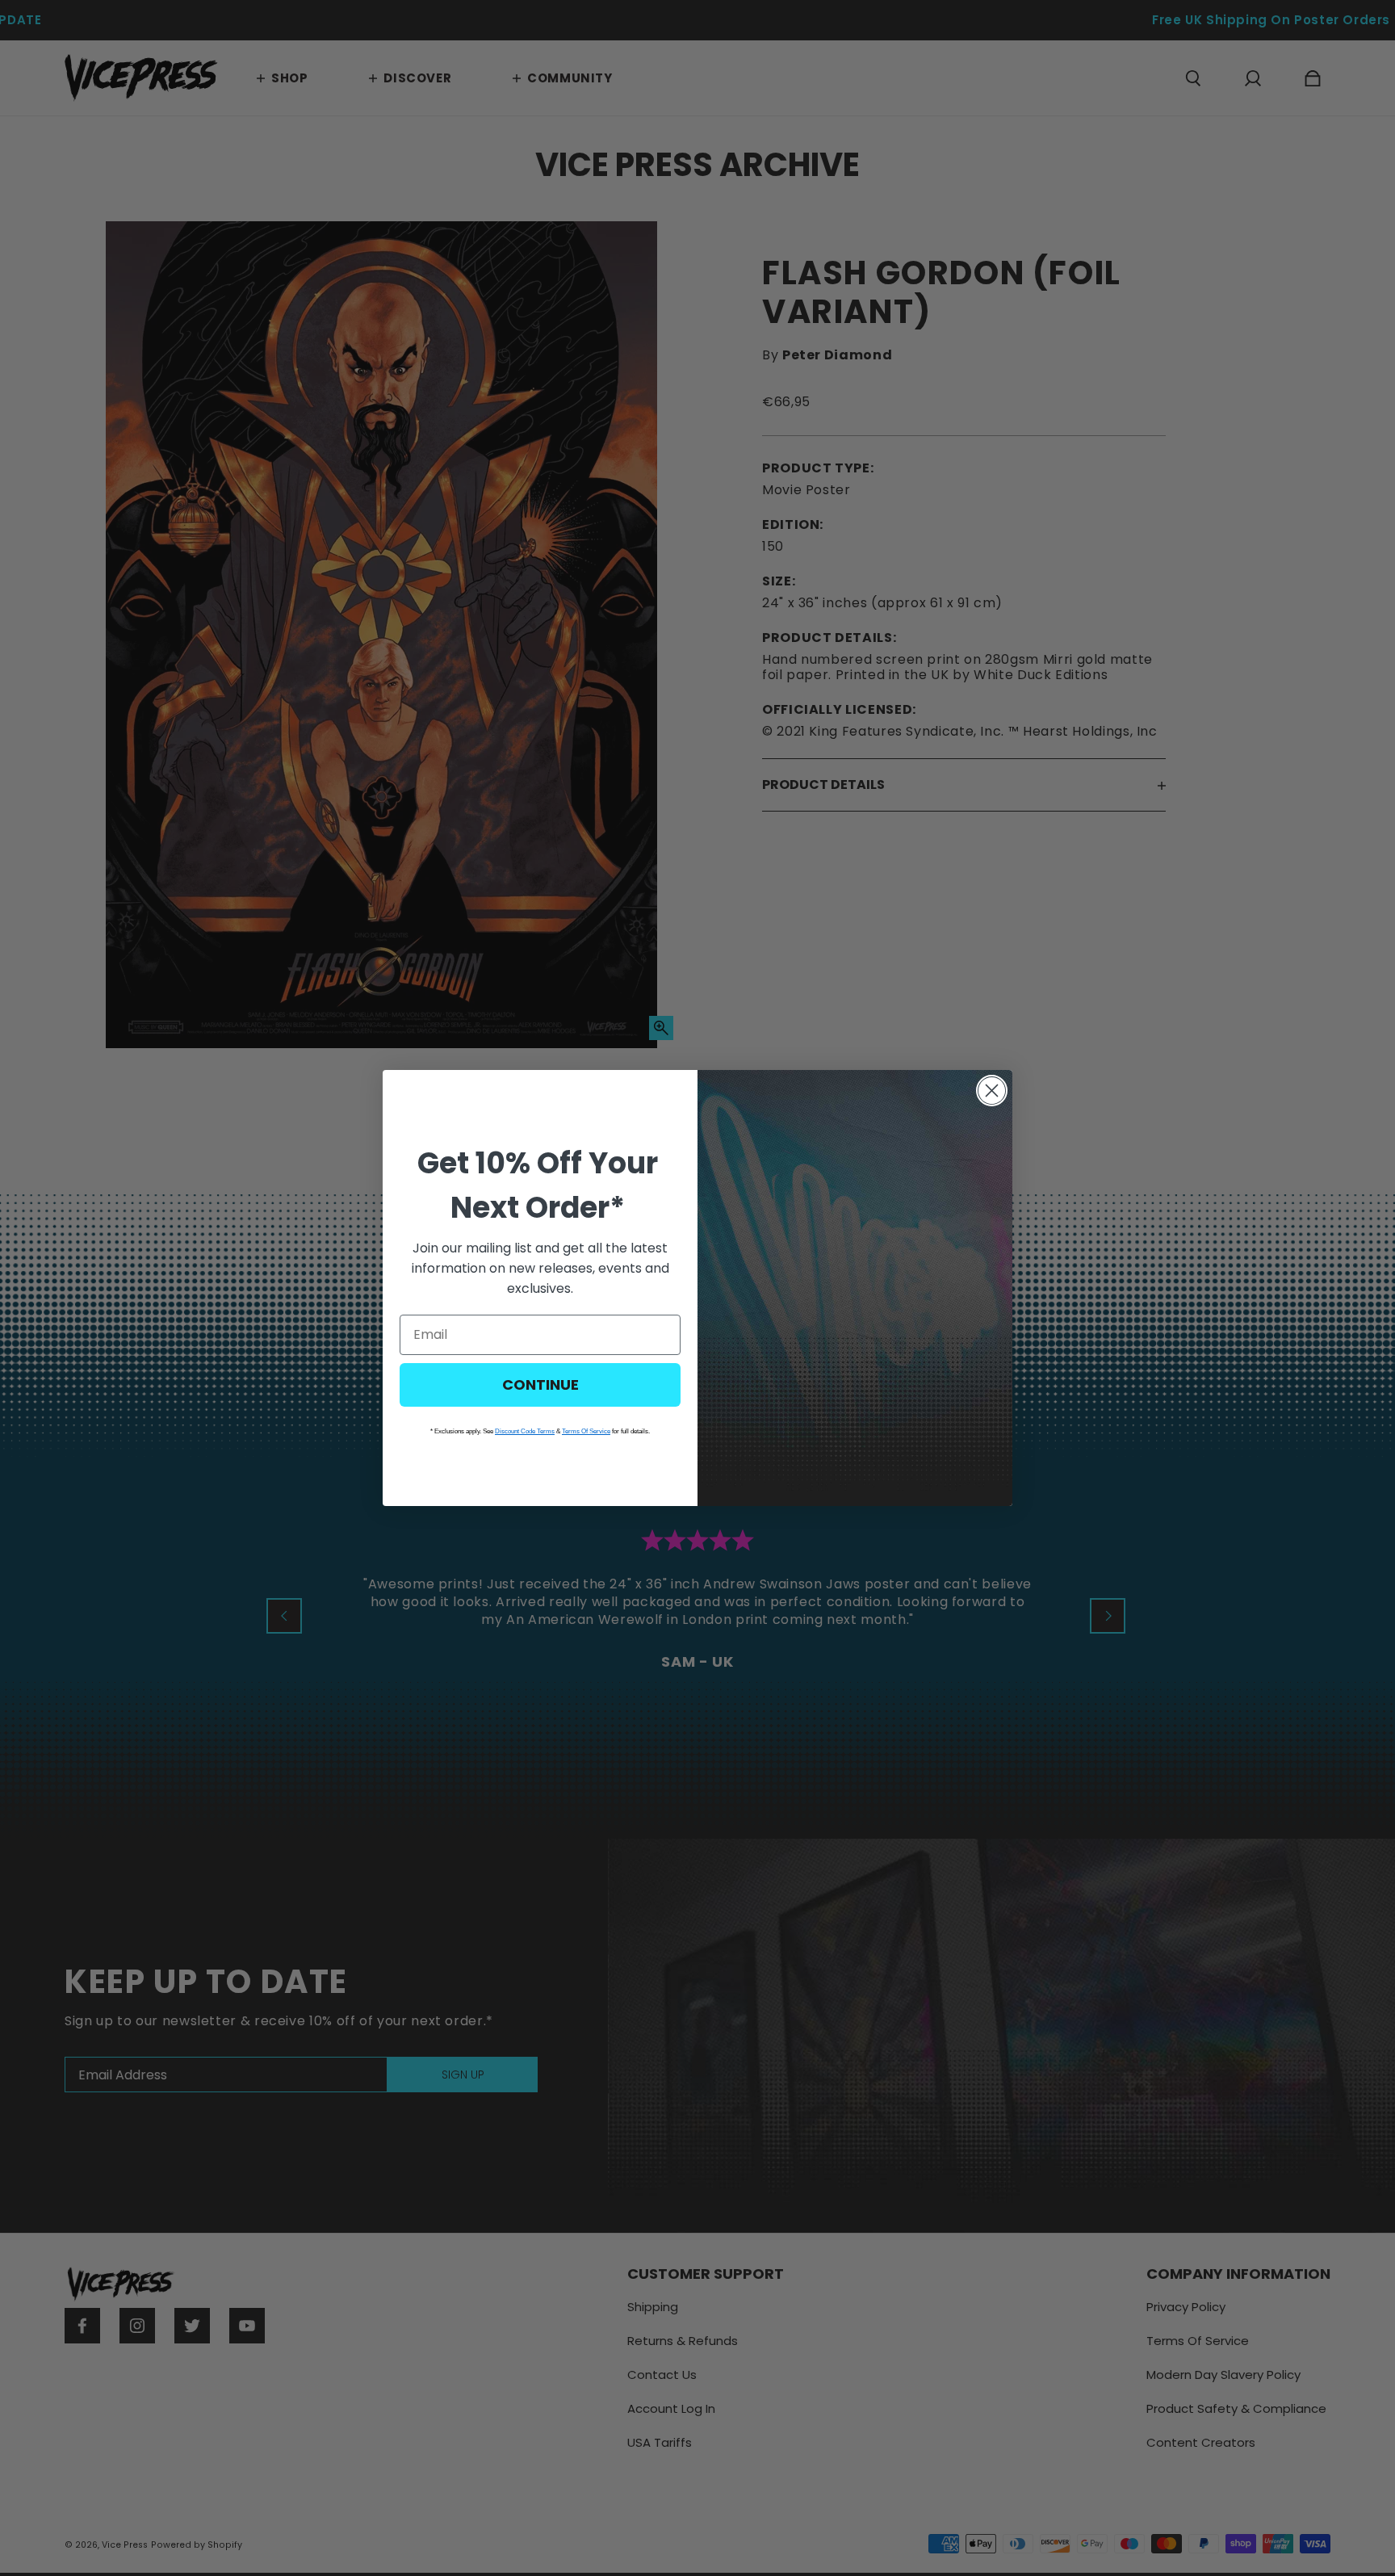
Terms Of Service (586, 1431)
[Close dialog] (992, 1091)
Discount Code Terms (525, 1431)
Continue (540, 1384)
